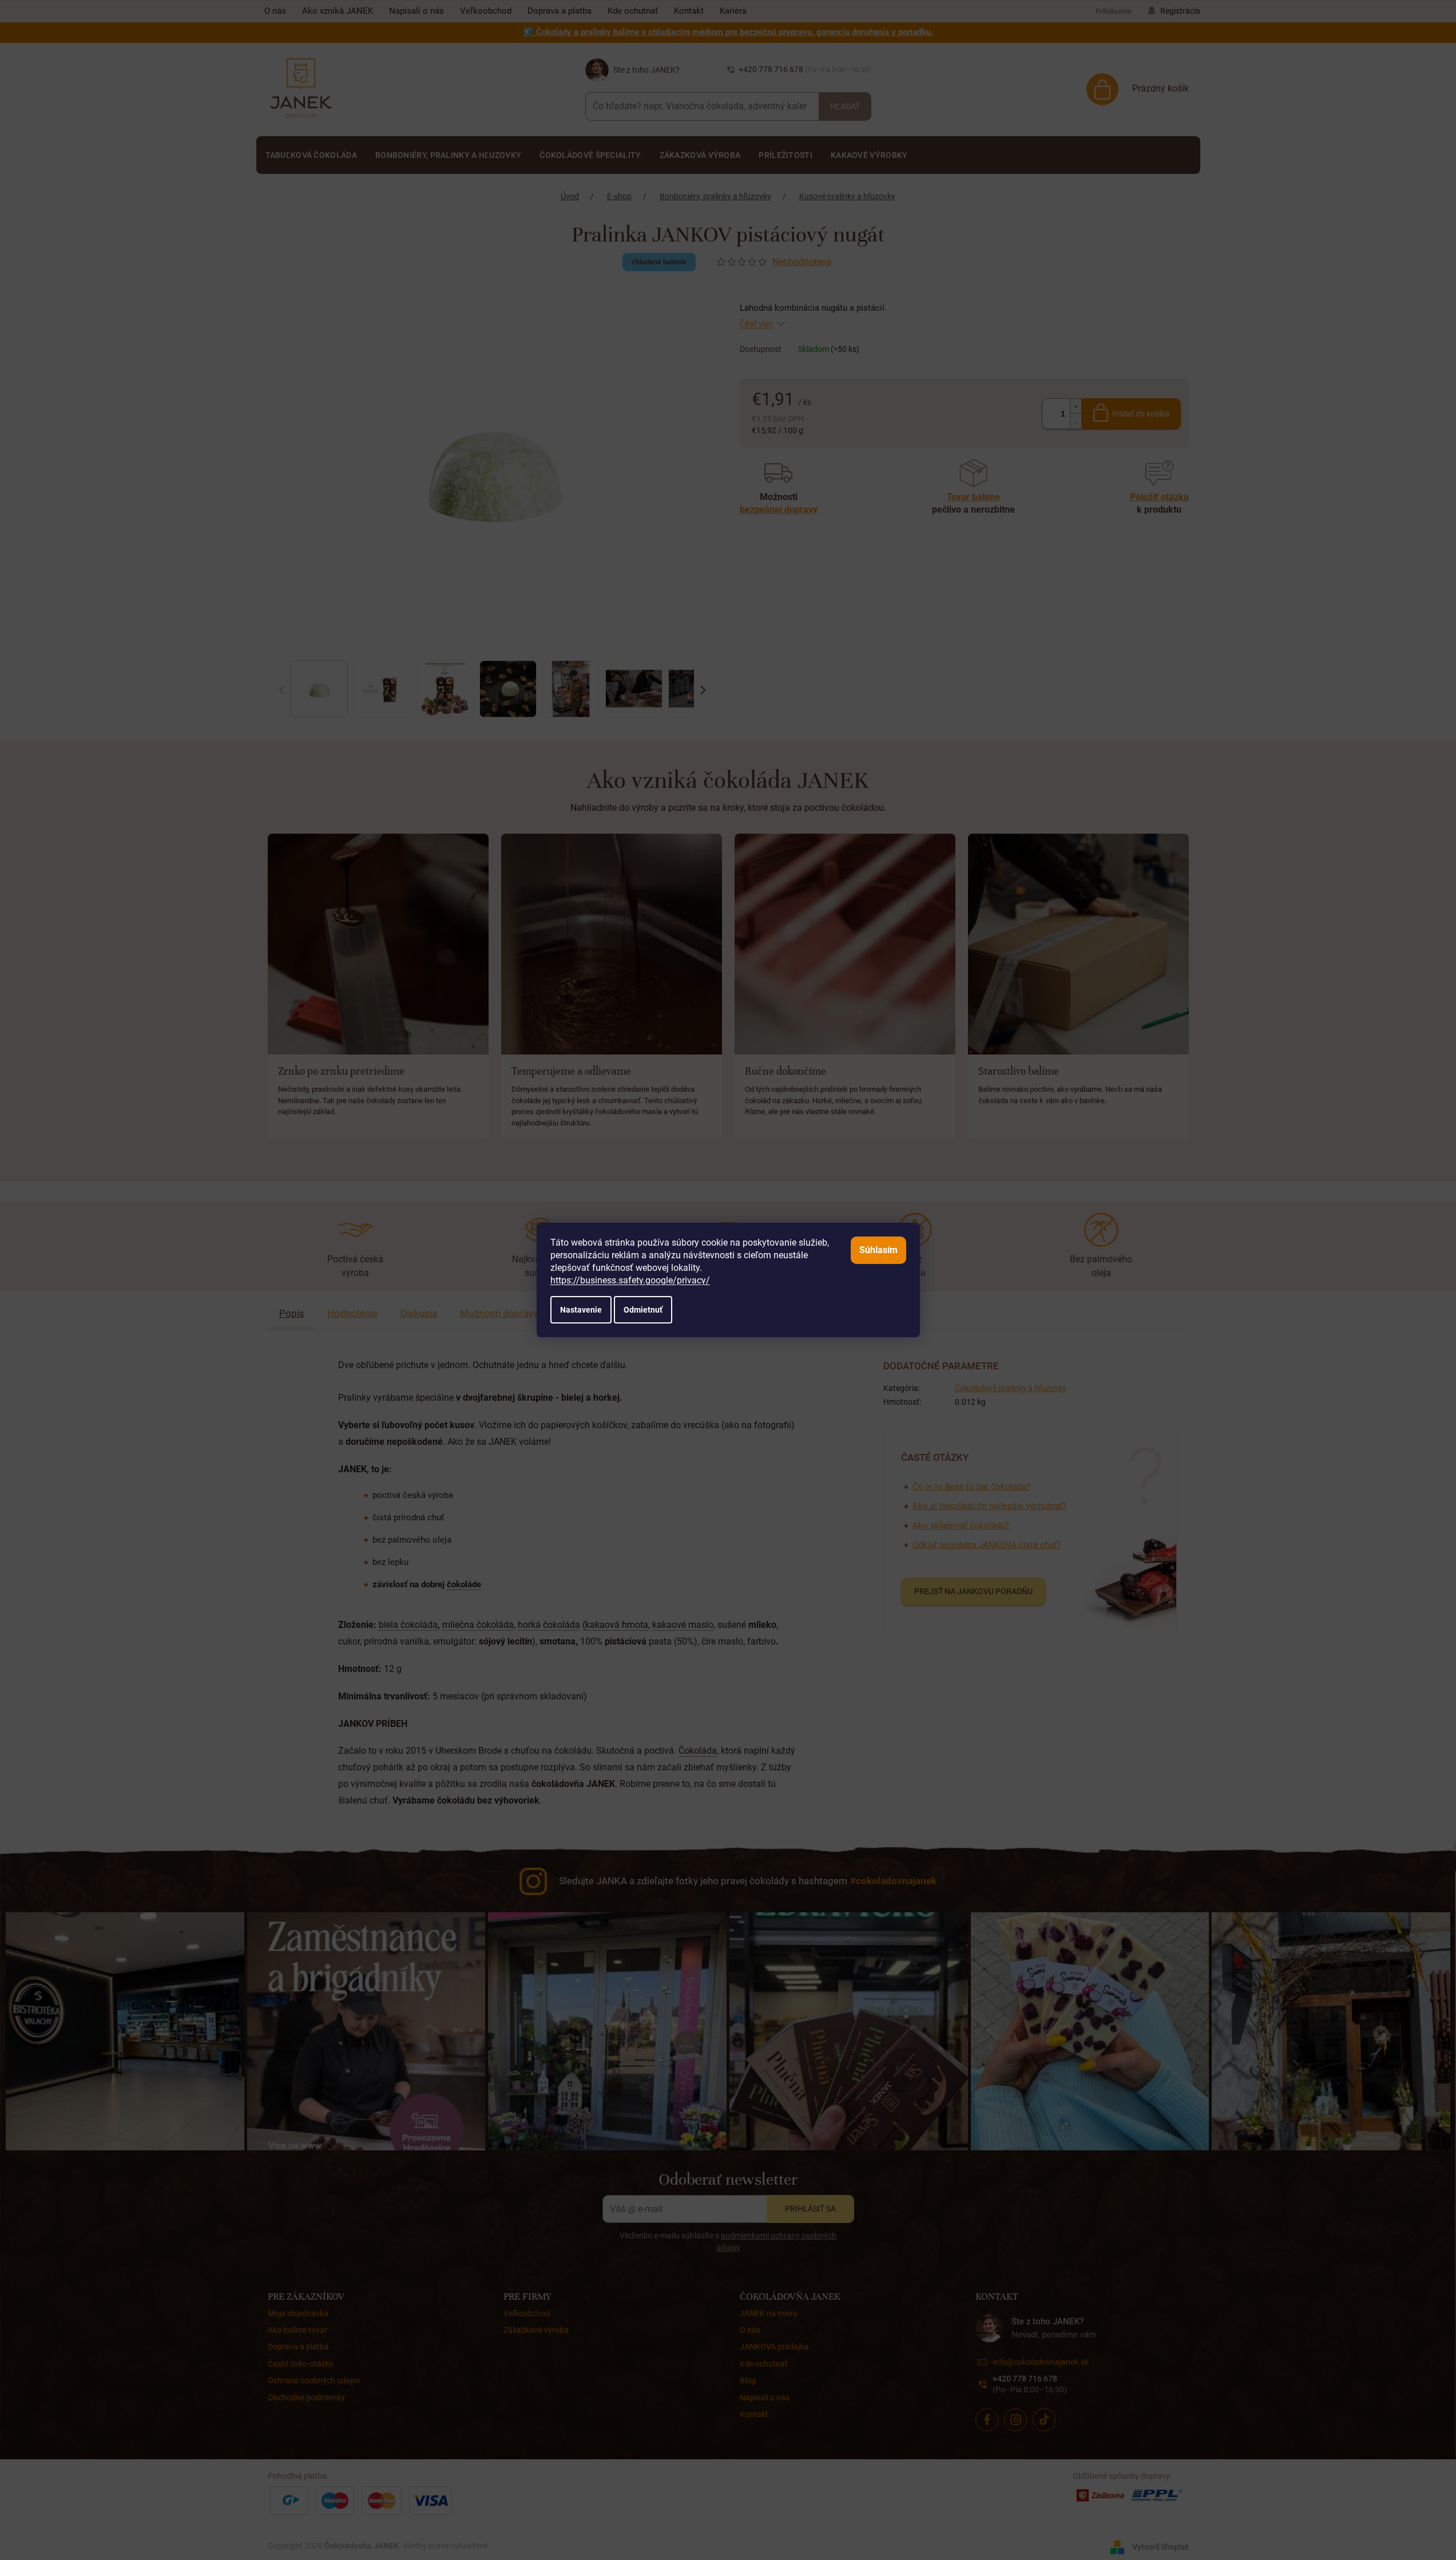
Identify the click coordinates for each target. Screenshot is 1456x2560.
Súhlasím (878, 1250)
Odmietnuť (643, 1310)
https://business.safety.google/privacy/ (630, 1280)
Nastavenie (581, 1310)
